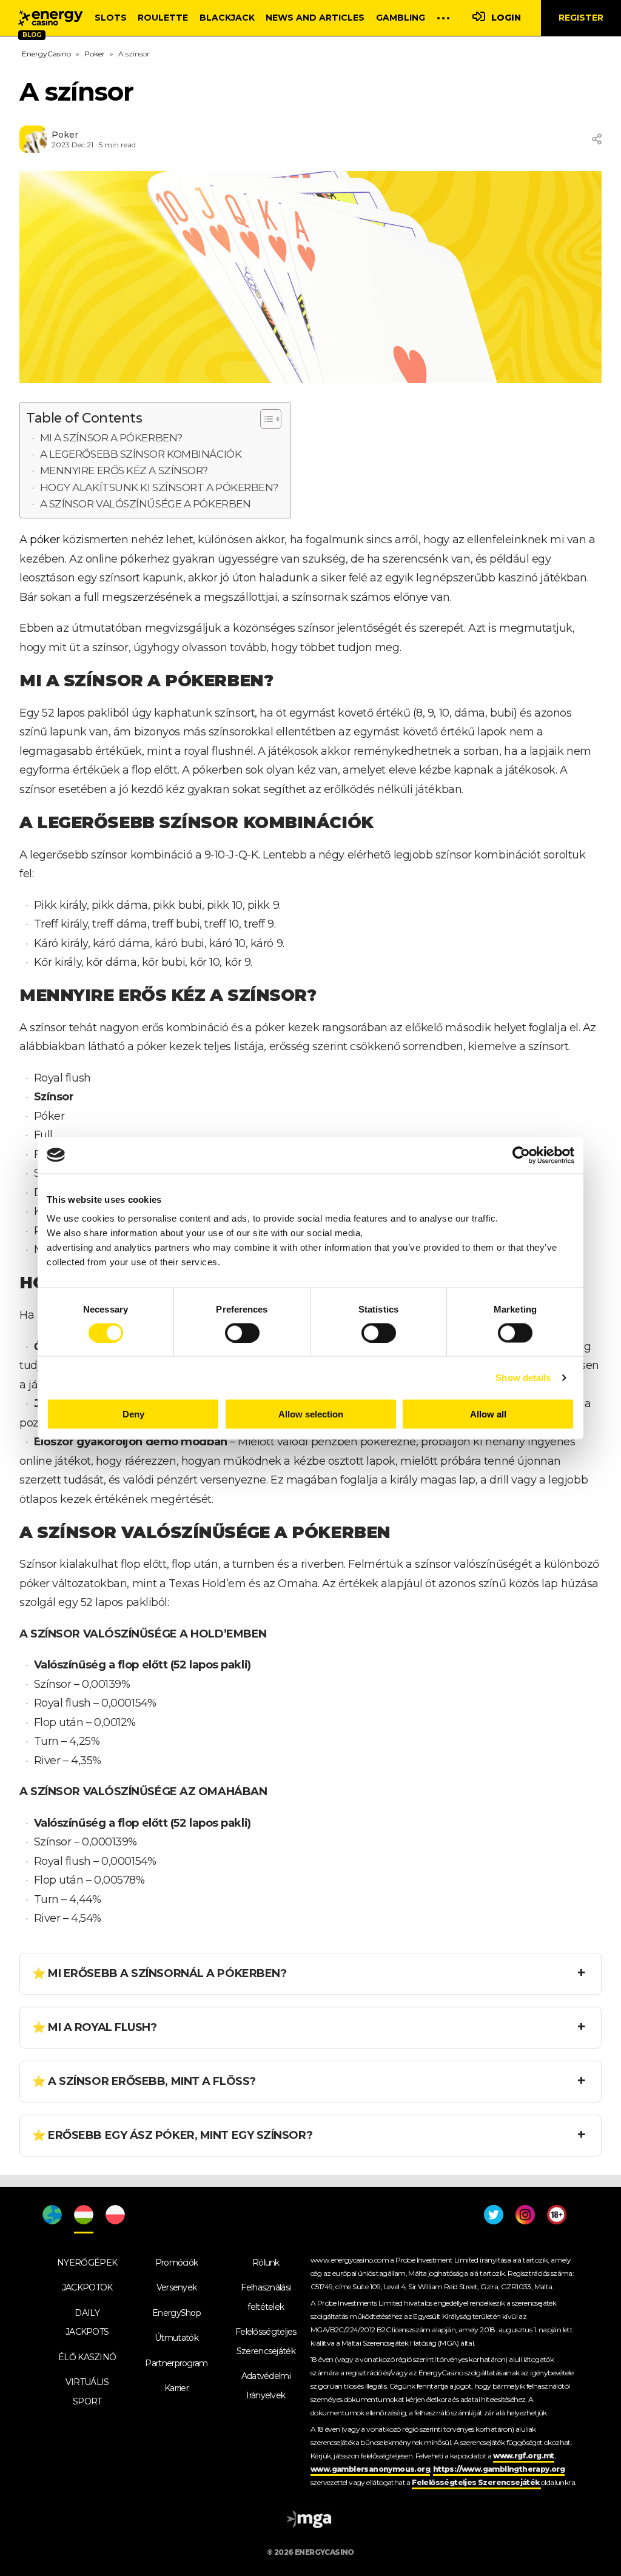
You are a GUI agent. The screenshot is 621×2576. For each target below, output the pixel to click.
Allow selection (311, 1414)
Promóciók (177, 2263)
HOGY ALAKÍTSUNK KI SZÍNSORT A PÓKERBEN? (159, 487)
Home (51, 18)
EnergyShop (176, 2313)
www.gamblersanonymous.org (370, 2469)
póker (45, 540)
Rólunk (266, 2263)
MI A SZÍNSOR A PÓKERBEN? (111, 437)
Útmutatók (176, 2338)
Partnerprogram (176, 2363)
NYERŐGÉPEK (87, 2263)
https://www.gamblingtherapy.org (499, 2469)
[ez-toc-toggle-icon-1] (265, 419)
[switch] (242, 1333)
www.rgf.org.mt (524, 2456)
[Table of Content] (271, 419)
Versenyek (177, 2287)
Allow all (488, 1414)
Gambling (401, 18)
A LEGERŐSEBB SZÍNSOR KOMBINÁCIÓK (141, 454)
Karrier (176, 2388)
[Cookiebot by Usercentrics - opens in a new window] (521, 1155)
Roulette (163, 18)
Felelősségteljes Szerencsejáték (476, 2482)
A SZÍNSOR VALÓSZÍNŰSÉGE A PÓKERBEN (146, 503)
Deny (133, 1414)
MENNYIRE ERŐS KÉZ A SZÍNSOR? (124, 470)
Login (506, 18)
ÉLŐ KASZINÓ (87, 2357)
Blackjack (227, 18)
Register (581, 18)
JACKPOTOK (87, 2287)
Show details (523, 1377)
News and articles (315, 18)
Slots (111, 18)
